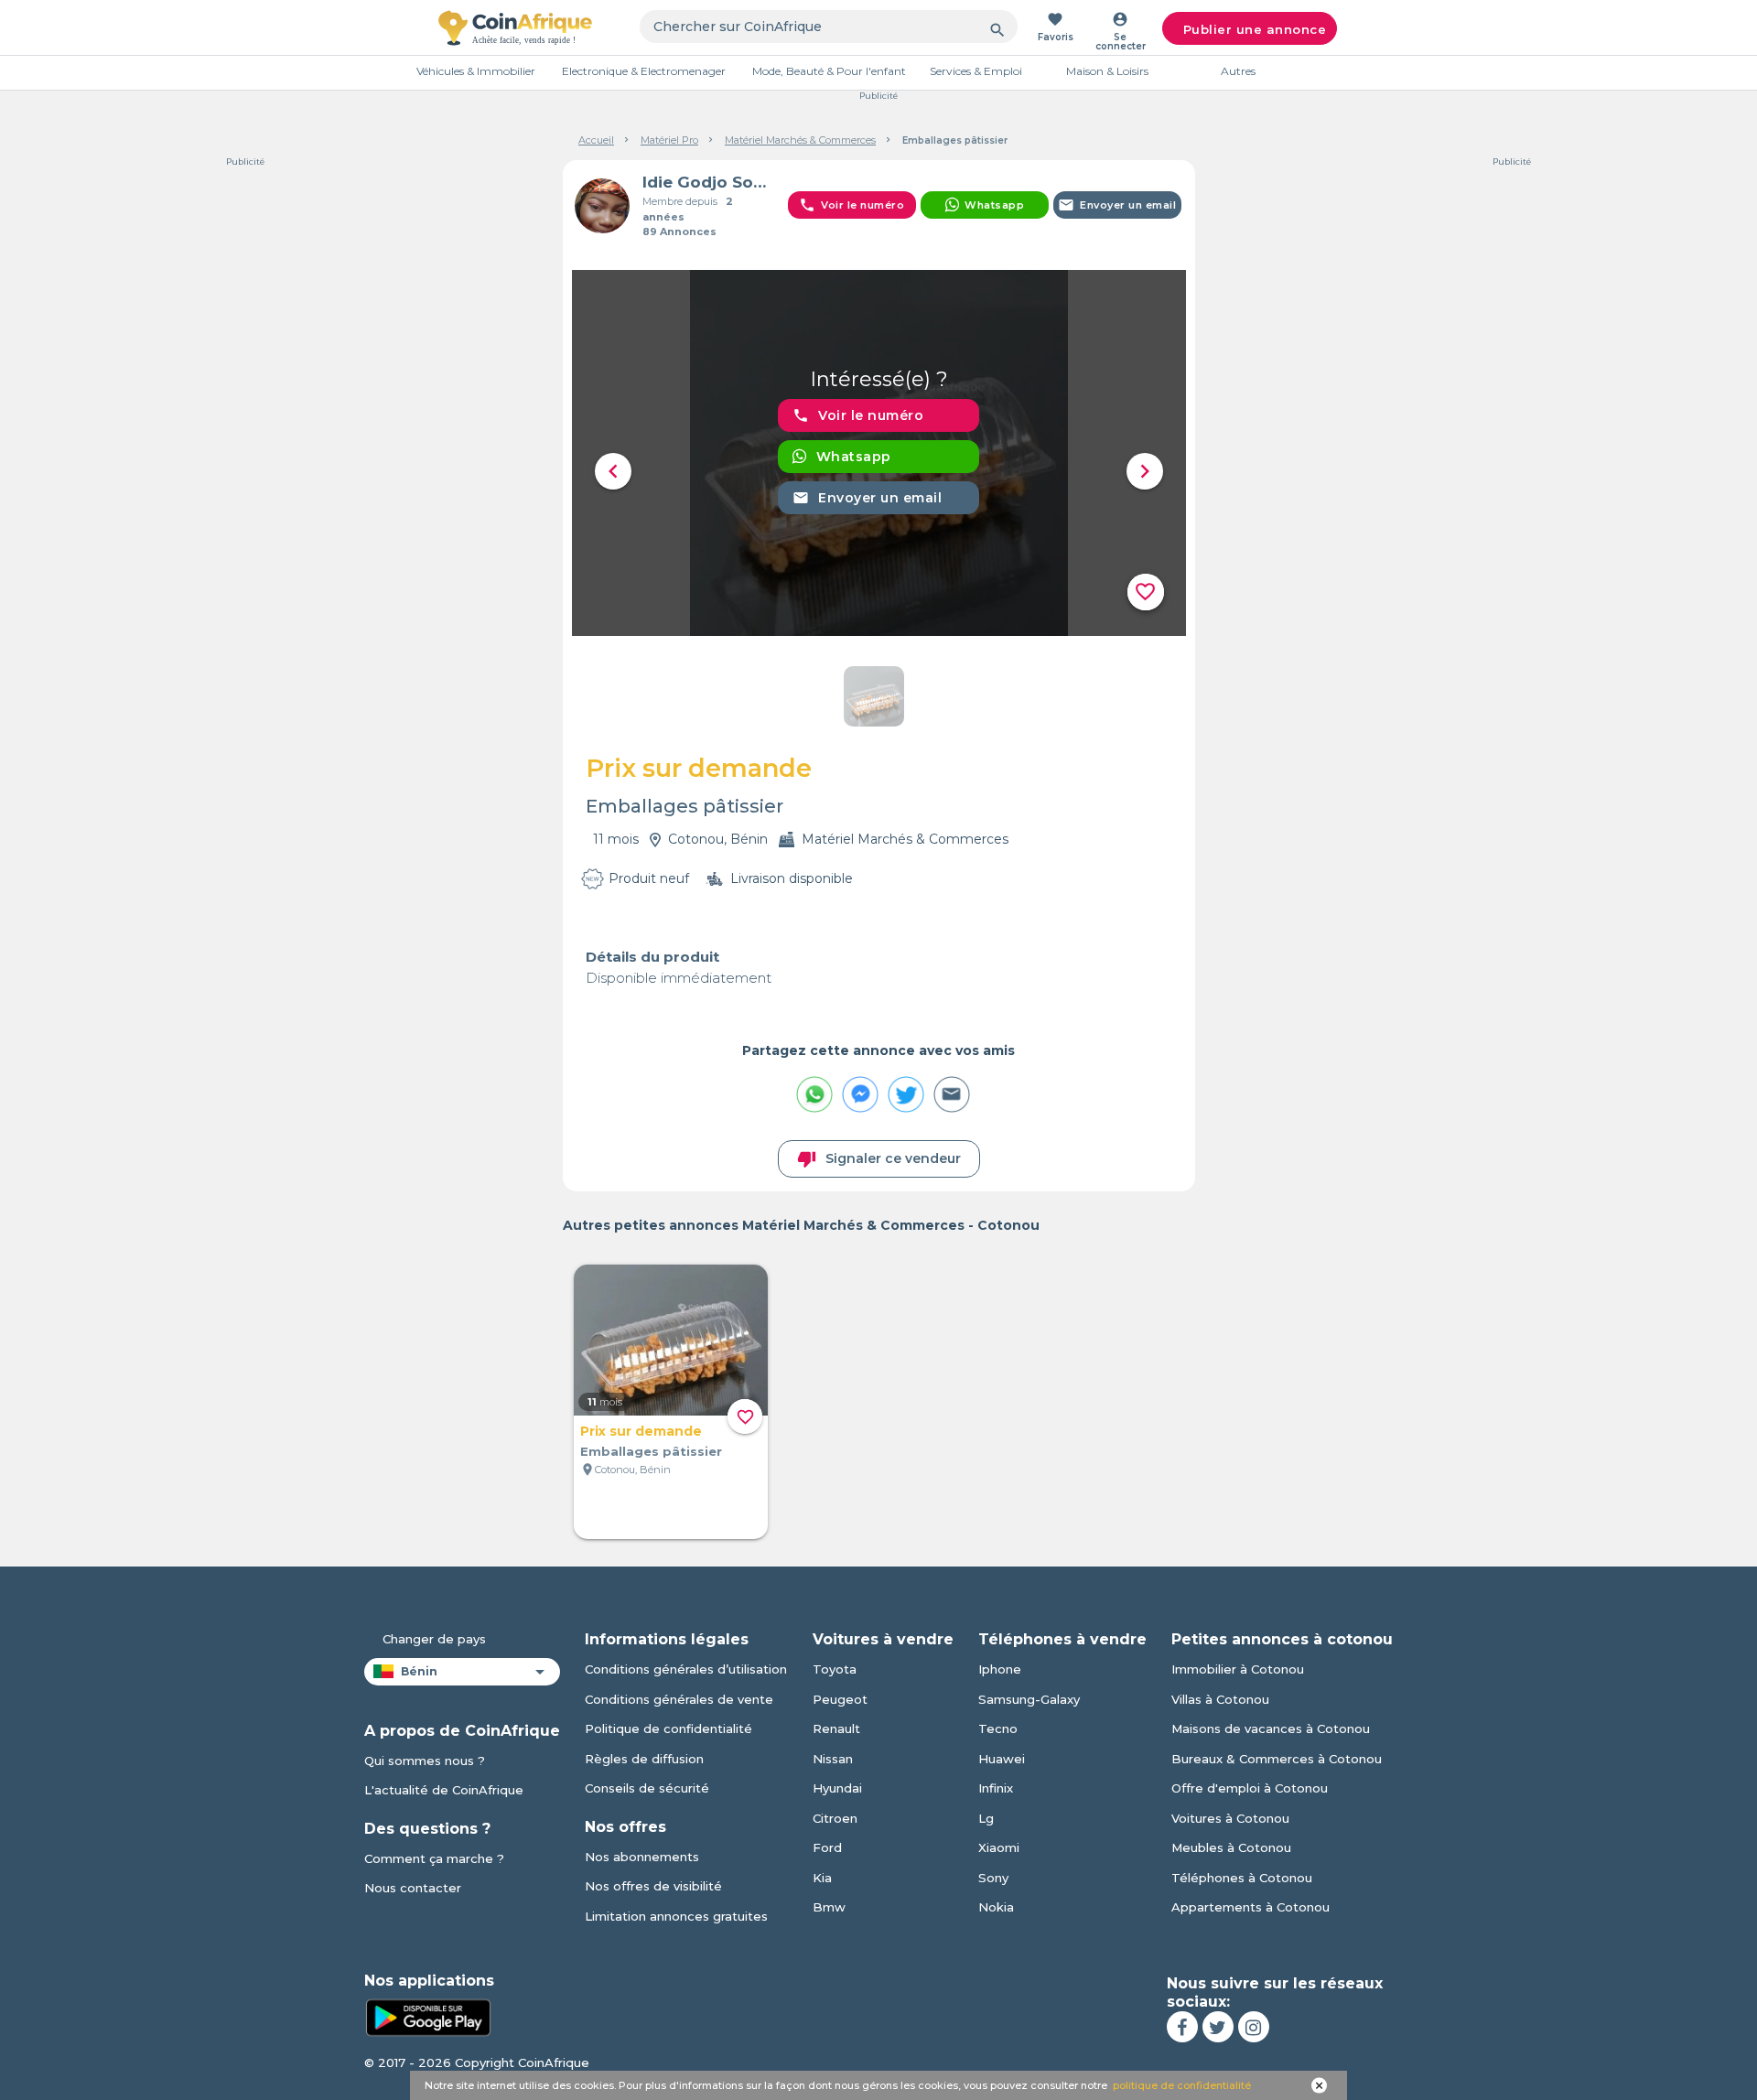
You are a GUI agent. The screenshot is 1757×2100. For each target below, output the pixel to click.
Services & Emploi (976, 71)
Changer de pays (434, 1639)
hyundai (837, 1788)
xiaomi (999, 1847)
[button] (613, 471)
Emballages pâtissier (651, 1451)
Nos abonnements (642, 1857)
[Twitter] (1218, 2027)
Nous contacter (413, 1888)
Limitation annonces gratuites (676, 1916)
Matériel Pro (669, 140)
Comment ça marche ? (434, 1858)
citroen (835, 1818)
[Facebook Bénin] (1182, 2027)
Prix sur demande (641, 1431)
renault (836, 1728)
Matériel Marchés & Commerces (800, 140)
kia (822, 1878)
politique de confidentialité (1182, 2085)
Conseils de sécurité (647, 1788)
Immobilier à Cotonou (1238, 1669)
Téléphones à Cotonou (1242, 1878)
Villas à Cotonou (1220, 1699)
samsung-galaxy (1029, 1699)
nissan (833, 1759)
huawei (1002, 1759)
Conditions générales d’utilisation (686, 1669)
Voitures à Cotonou (1230, 1818)
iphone (1000, 1669)
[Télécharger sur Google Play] (428, 2017)
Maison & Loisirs (1107, 71)
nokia (996, 1907)
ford (827, 1847)
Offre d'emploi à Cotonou (1250, 1788)
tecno (998, 1728)
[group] (879, 453)
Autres (1238, 71)
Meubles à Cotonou (1231, 1847)
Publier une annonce (1255, 29)
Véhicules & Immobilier (476, 71)
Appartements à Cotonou (1250, 1907)
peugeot (840, 1699)
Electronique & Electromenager (644, 71)
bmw (829, 1907)
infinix (996, 1788)
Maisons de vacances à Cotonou (1271, 1728)
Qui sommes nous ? (425, 1761)
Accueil (596, 140)
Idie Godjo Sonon (708, 182)
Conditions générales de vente (679, 1699)
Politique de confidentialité (668, 1728)
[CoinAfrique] (515, 27)
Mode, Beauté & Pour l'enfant (829, 71)
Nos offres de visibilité (653, 1886)
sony (993, 1878)
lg (986, 1818)
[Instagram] (1254, 2027)
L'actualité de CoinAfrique (444, 1790)
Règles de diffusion (644, 1759)
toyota (835, 1669)
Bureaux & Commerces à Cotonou (1277, 1759)
